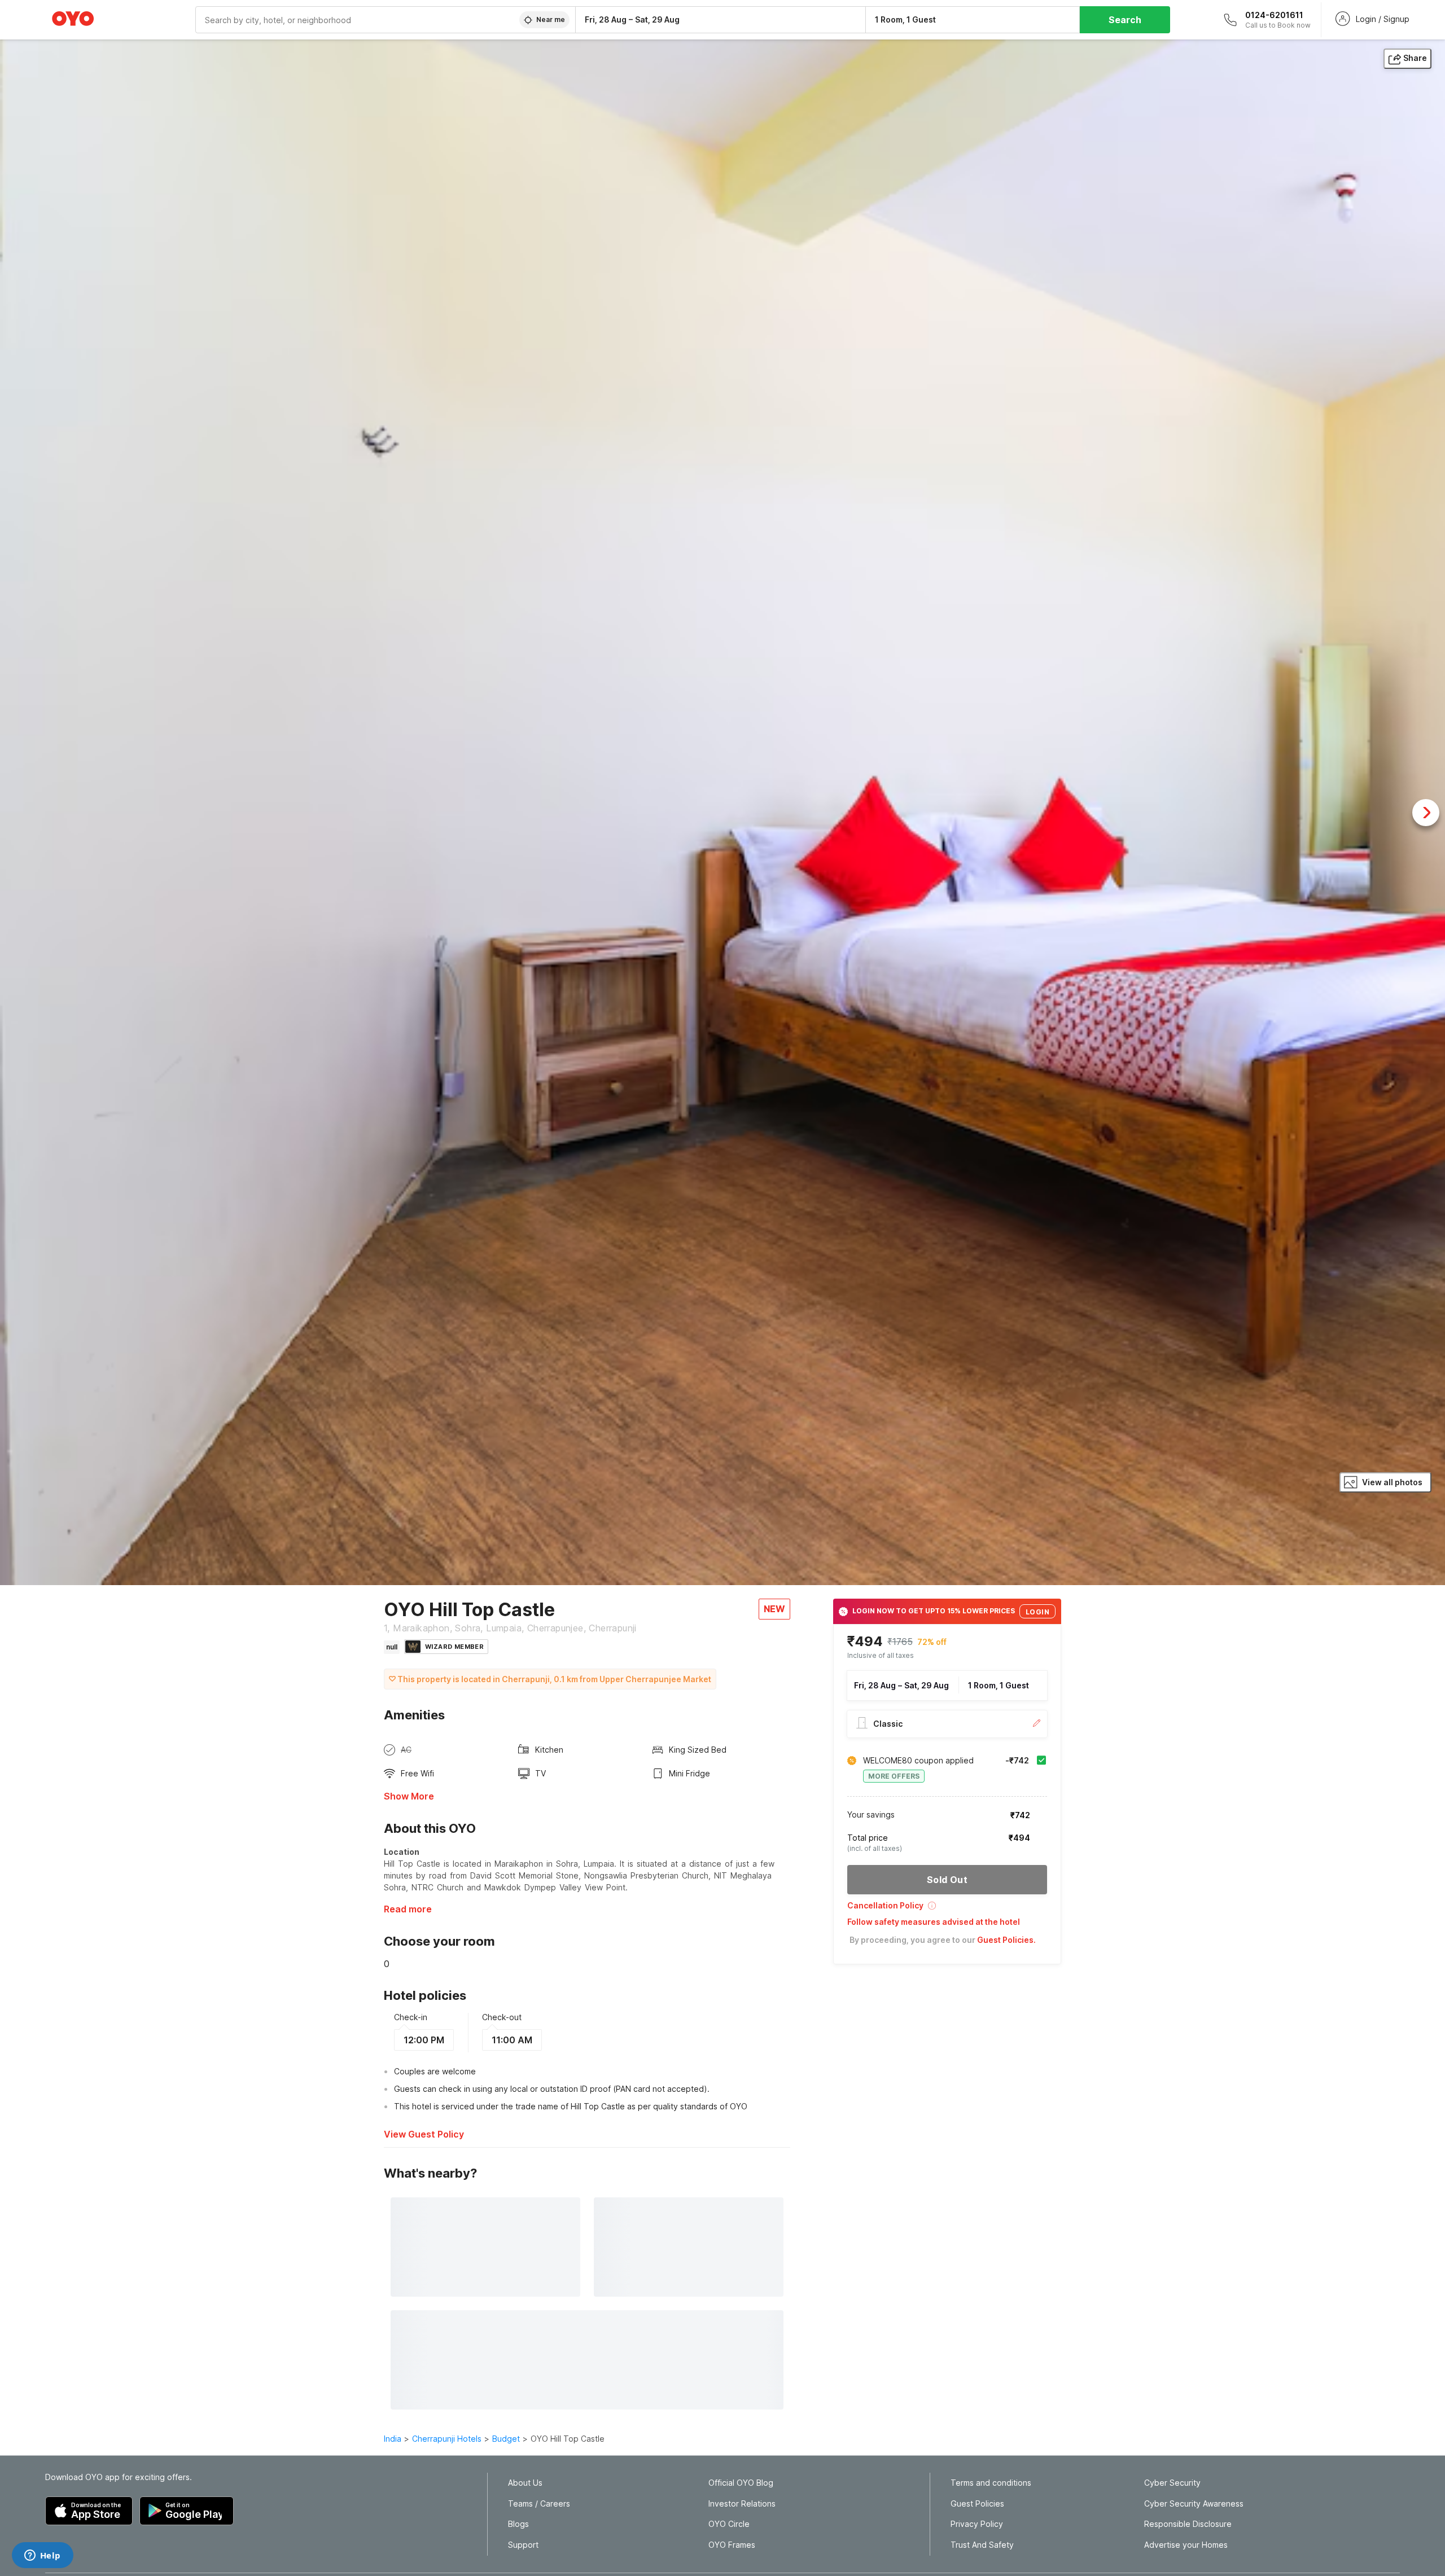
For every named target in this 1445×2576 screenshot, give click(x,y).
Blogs (518, 2524)
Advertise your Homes (1186, 2545)
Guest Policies (977, 2504)
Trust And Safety (982, 2545)
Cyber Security (1172, 2483)
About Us (525, 2483)
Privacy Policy (977, 2524)
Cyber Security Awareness (1194, 2504)
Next (1426, 813)
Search (1125, 20)
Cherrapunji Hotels (447, 2439)
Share (1415, 58)
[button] (947, 1909)
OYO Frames (732, 2545)
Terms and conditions (991, 2483)
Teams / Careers (539, 2504)
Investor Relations (742, 2504)
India (393, 2439)
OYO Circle (729, 2524)
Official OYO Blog (741, 2483)
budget (506, 2439)
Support (523, 2545)
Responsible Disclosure (1188, 2524)
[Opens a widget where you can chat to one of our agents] (42, 2556)
